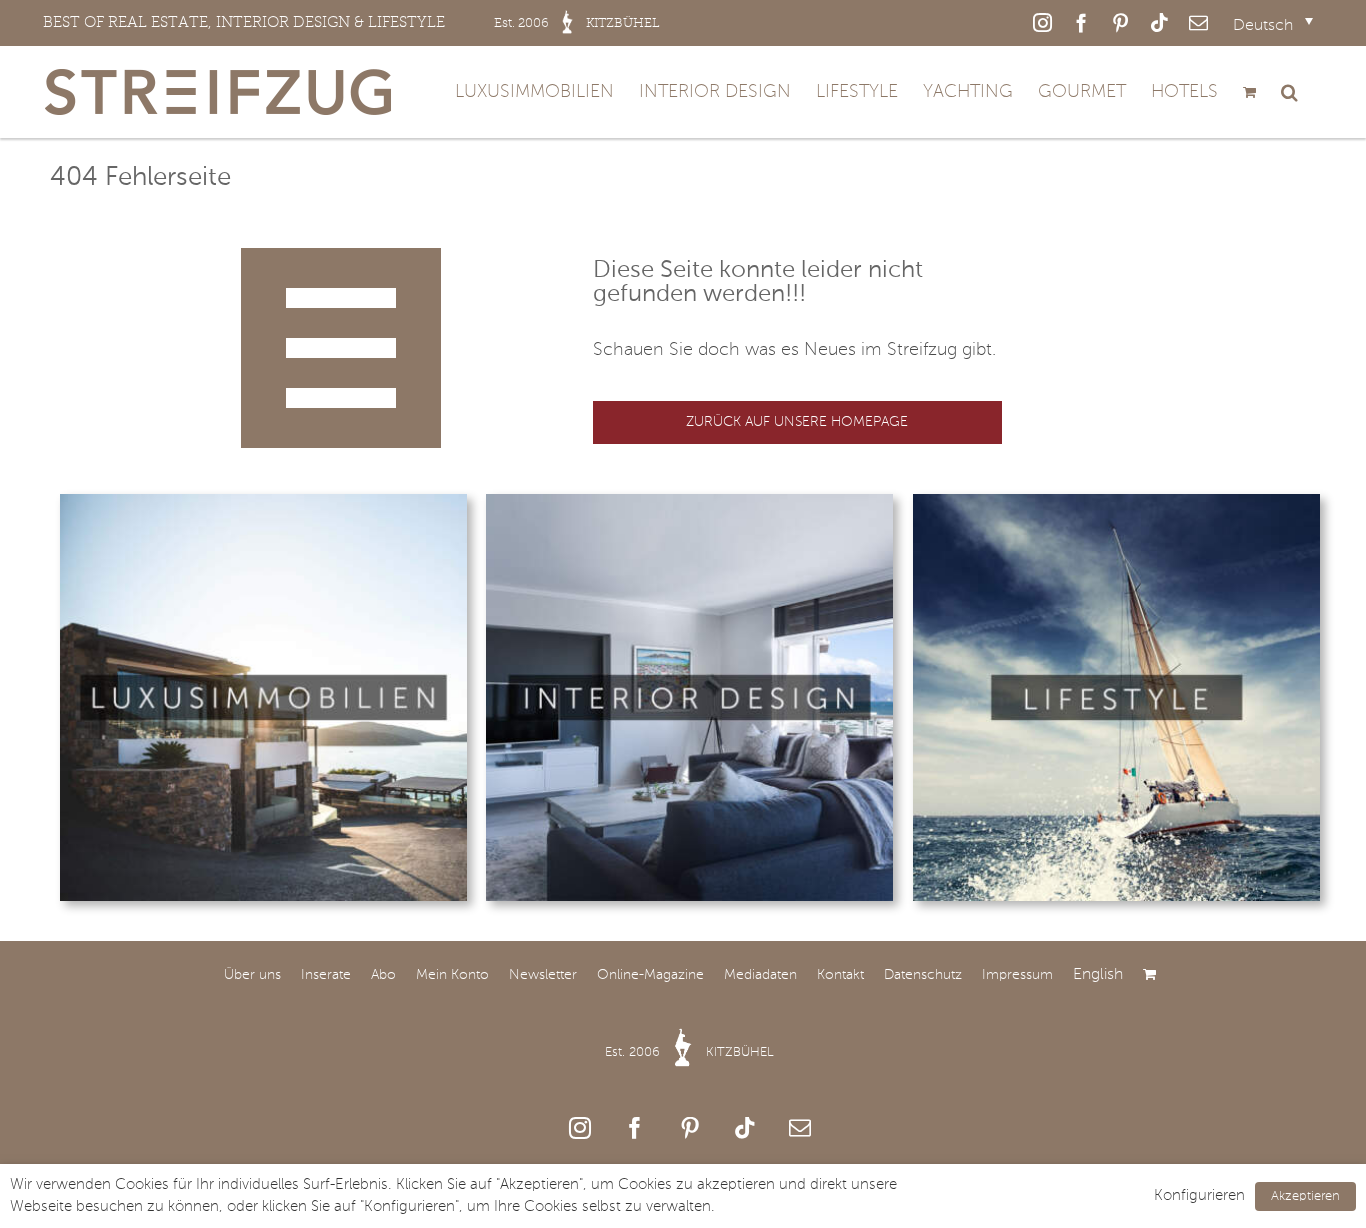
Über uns (252, 975)
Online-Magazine (650, 975)
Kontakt (840, 975)
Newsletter (543, 975)
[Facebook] (635, 1128)
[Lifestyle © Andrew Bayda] (1116, 503)
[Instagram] (580, 1128)
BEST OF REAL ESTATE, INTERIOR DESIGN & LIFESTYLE (351, 22)
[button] (1289, 92)
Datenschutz (923, 975)
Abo (383, 975)
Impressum (1017, 975)
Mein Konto (452, 975)
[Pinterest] (690, 1128)
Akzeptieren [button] (1305, 1196)
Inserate (326, 975)
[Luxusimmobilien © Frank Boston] (263, 503)
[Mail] (800, 1128)
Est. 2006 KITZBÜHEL (689, 1052)
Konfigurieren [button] (1199, 1196)
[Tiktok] (745, 1128)
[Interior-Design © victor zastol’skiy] (689, 503)
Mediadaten (760, 975)
